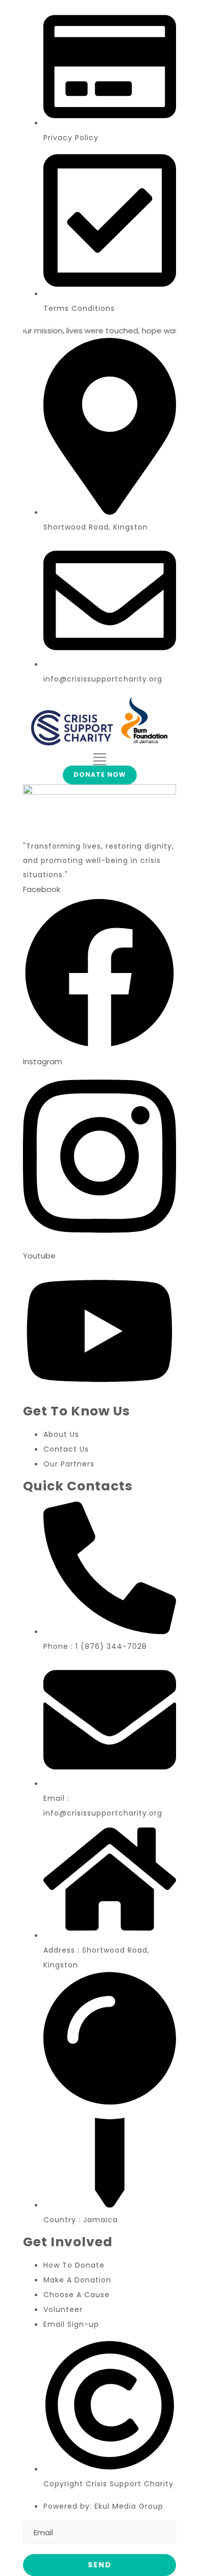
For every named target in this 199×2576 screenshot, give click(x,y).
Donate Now (100, 774)
